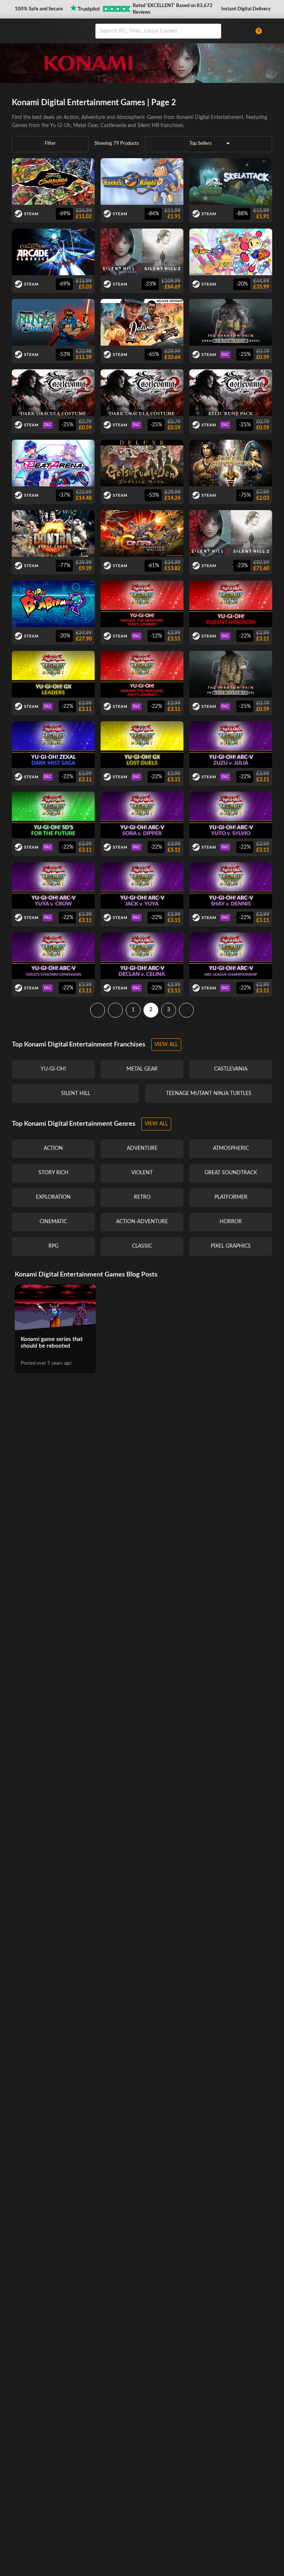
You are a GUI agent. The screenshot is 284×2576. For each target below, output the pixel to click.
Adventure (93, 117)
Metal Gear (86, 126)
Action (71, 117)
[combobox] (170, 31)
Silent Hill (148, 126)
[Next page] (186, 1010)
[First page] (98, 1010)
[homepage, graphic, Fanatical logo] (49, 31)
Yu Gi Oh (60, 126)
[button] (38, 9)
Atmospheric (131, 117)
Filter (50, 144)
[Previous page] (115, 1010)
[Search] (213, 31)
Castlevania (113, 126)
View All (166, 1045)
